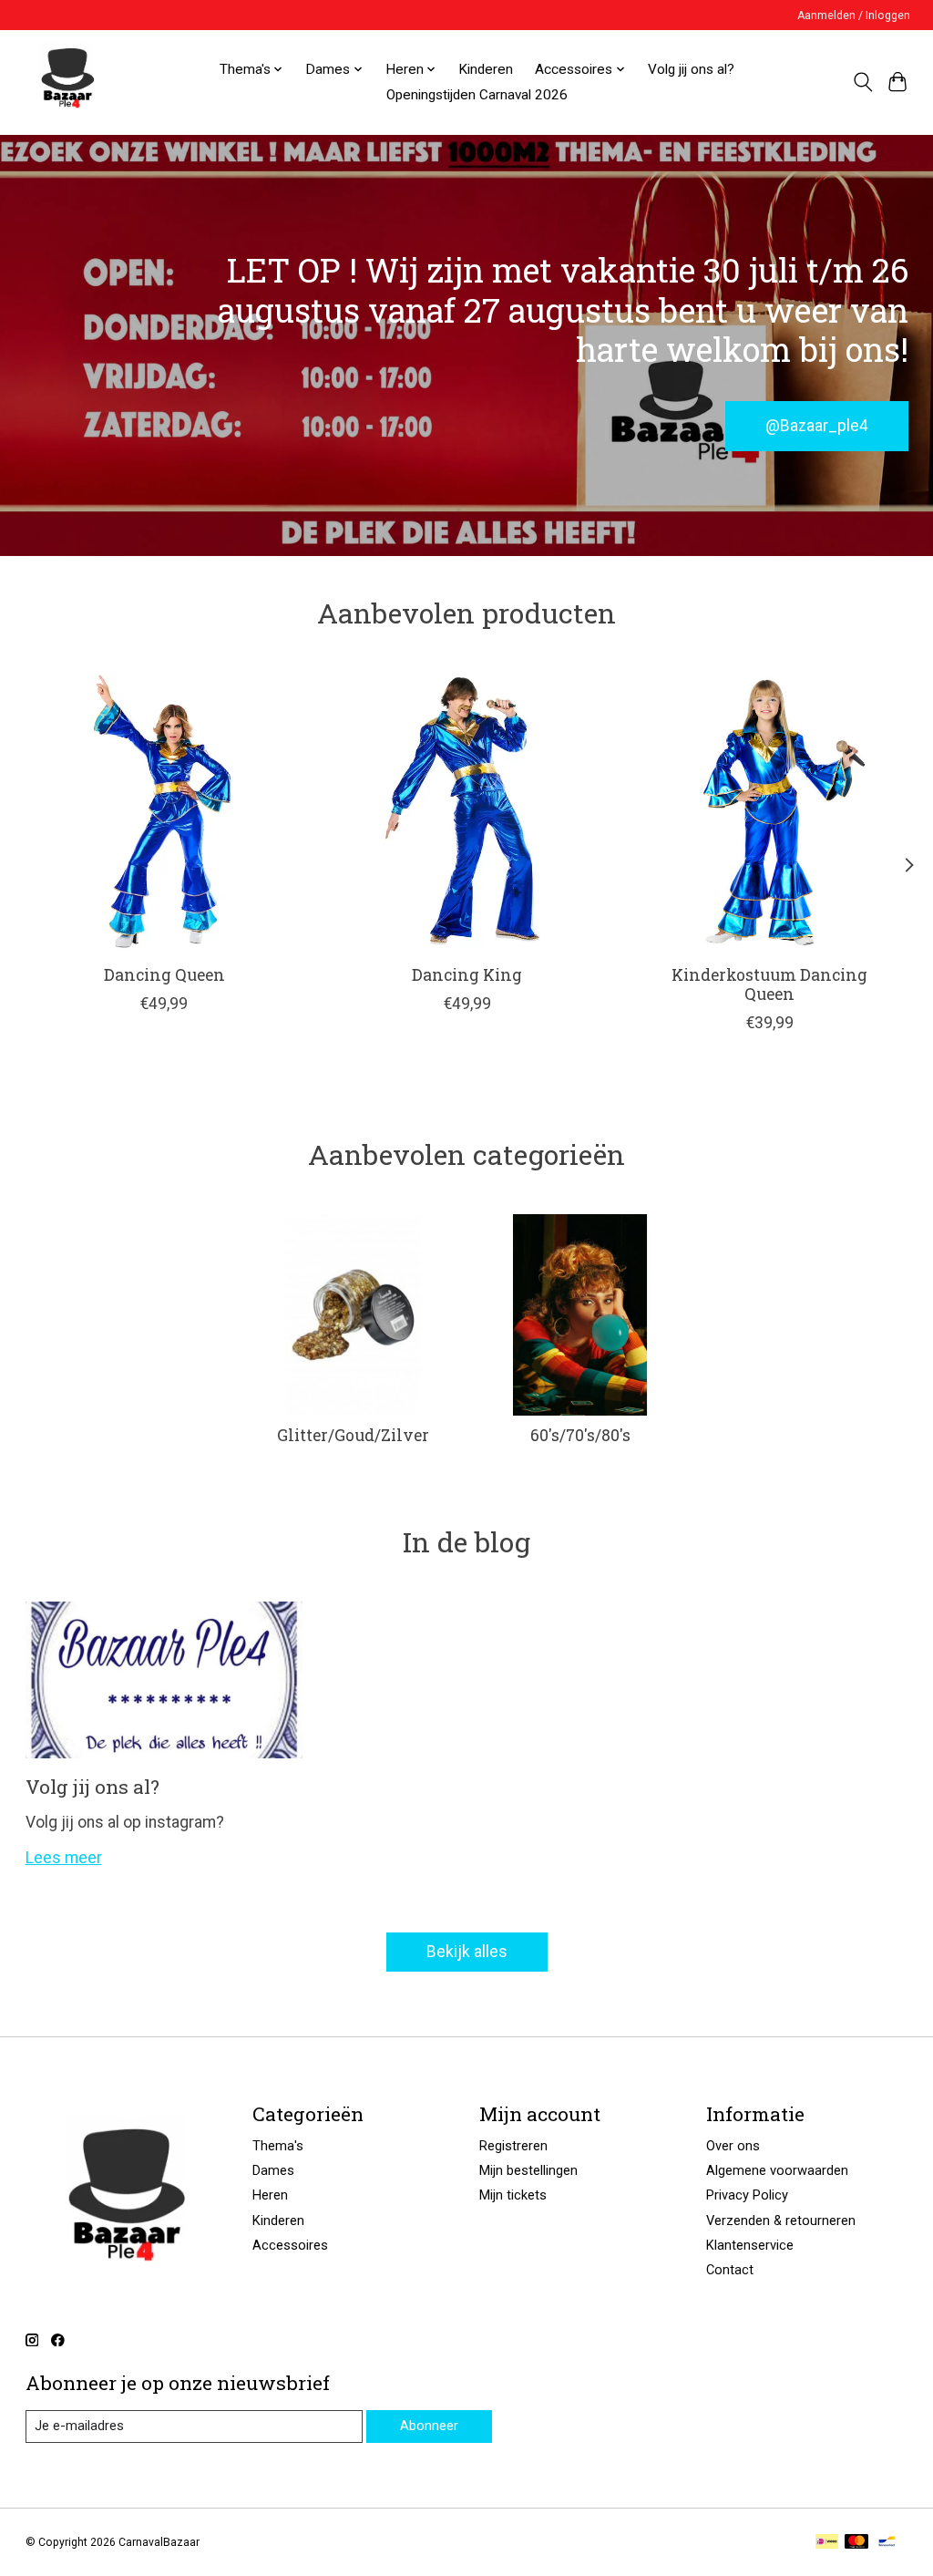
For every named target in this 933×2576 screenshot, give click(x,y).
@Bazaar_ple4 (817, 425)
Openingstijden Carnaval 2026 (477, 95)
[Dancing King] (467, 812)
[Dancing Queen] (164, 812)
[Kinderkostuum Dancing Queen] (769, 812)
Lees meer (64, 1858)
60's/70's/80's (580, 1435)
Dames (273, 2170)
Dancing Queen (164, 975)
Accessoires (290, 2245)
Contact (730, 2270)
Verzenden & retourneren (781, 2221)
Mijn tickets (513, 2195)
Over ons (733, 2146)
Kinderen (486, 69)
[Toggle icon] (862, 82)
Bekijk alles (467, 1952)
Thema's (278, 2146)
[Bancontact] (887, 2543)
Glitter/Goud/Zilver (353, 1435)
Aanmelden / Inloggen (854, 15)
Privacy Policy (747, 2195)
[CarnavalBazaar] (67, 82)
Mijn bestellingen (528, 2170)
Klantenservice (750, 2245)
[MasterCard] (856, 2543)
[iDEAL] (827, 2543)
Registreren (513, 2146)
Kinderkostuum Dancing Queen (769, 984)
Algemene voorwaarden (777, 2170)
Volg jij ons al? (691, 69)
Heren (270, 2195)
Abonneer (429, 2426)
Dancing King (467, 975)
